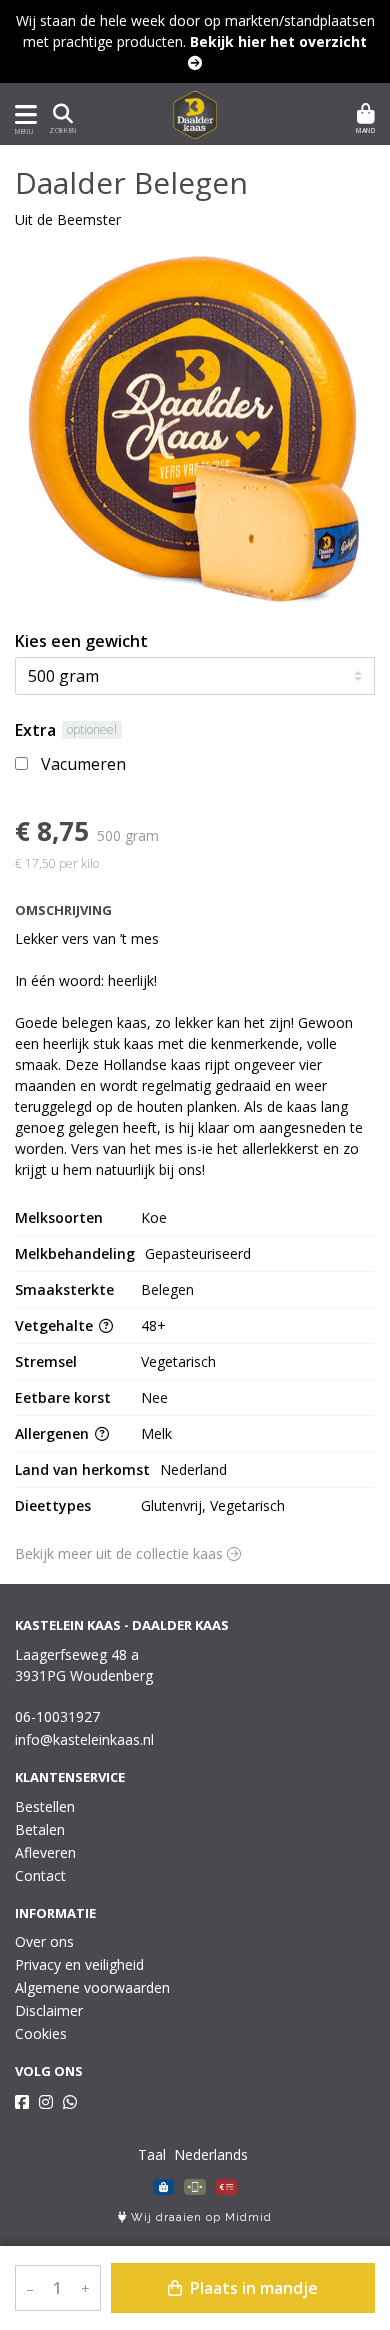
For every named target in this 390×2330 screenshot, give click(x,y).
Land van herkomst (82, 1469)
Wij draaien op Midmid (199, 2217)
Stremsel (46, 1361)
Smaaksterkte (64, 1289)
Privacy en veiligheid (79, 1964)
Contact (40, 1875)
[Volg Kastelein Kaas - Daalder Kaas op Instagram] (46, 2102)
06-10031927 (57, 1716)
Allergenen (54, 1433)
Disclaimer (49, 2010)
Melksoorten (59, 1217)
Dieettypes (53, 1505)
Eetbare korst (63, 1397)
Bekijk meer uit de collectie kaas (121, 1553)
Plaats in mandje (252, 2288)
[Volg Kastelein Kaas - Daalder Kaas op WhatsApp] (70, 2102)
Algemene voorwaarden (92, 1987)
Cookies (41, 2033)
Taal (152, 2154)
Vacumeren (83, 764)
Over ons (44, 1941)
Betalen (40, 1829)
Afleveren (45, 1852)
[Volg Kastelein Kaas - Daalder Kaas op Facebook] (22, 2102)
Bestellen (45, 1806)
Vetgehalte (56, 1325)
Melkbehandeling (75, 1253)
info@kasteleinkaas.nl (84, 1739)
